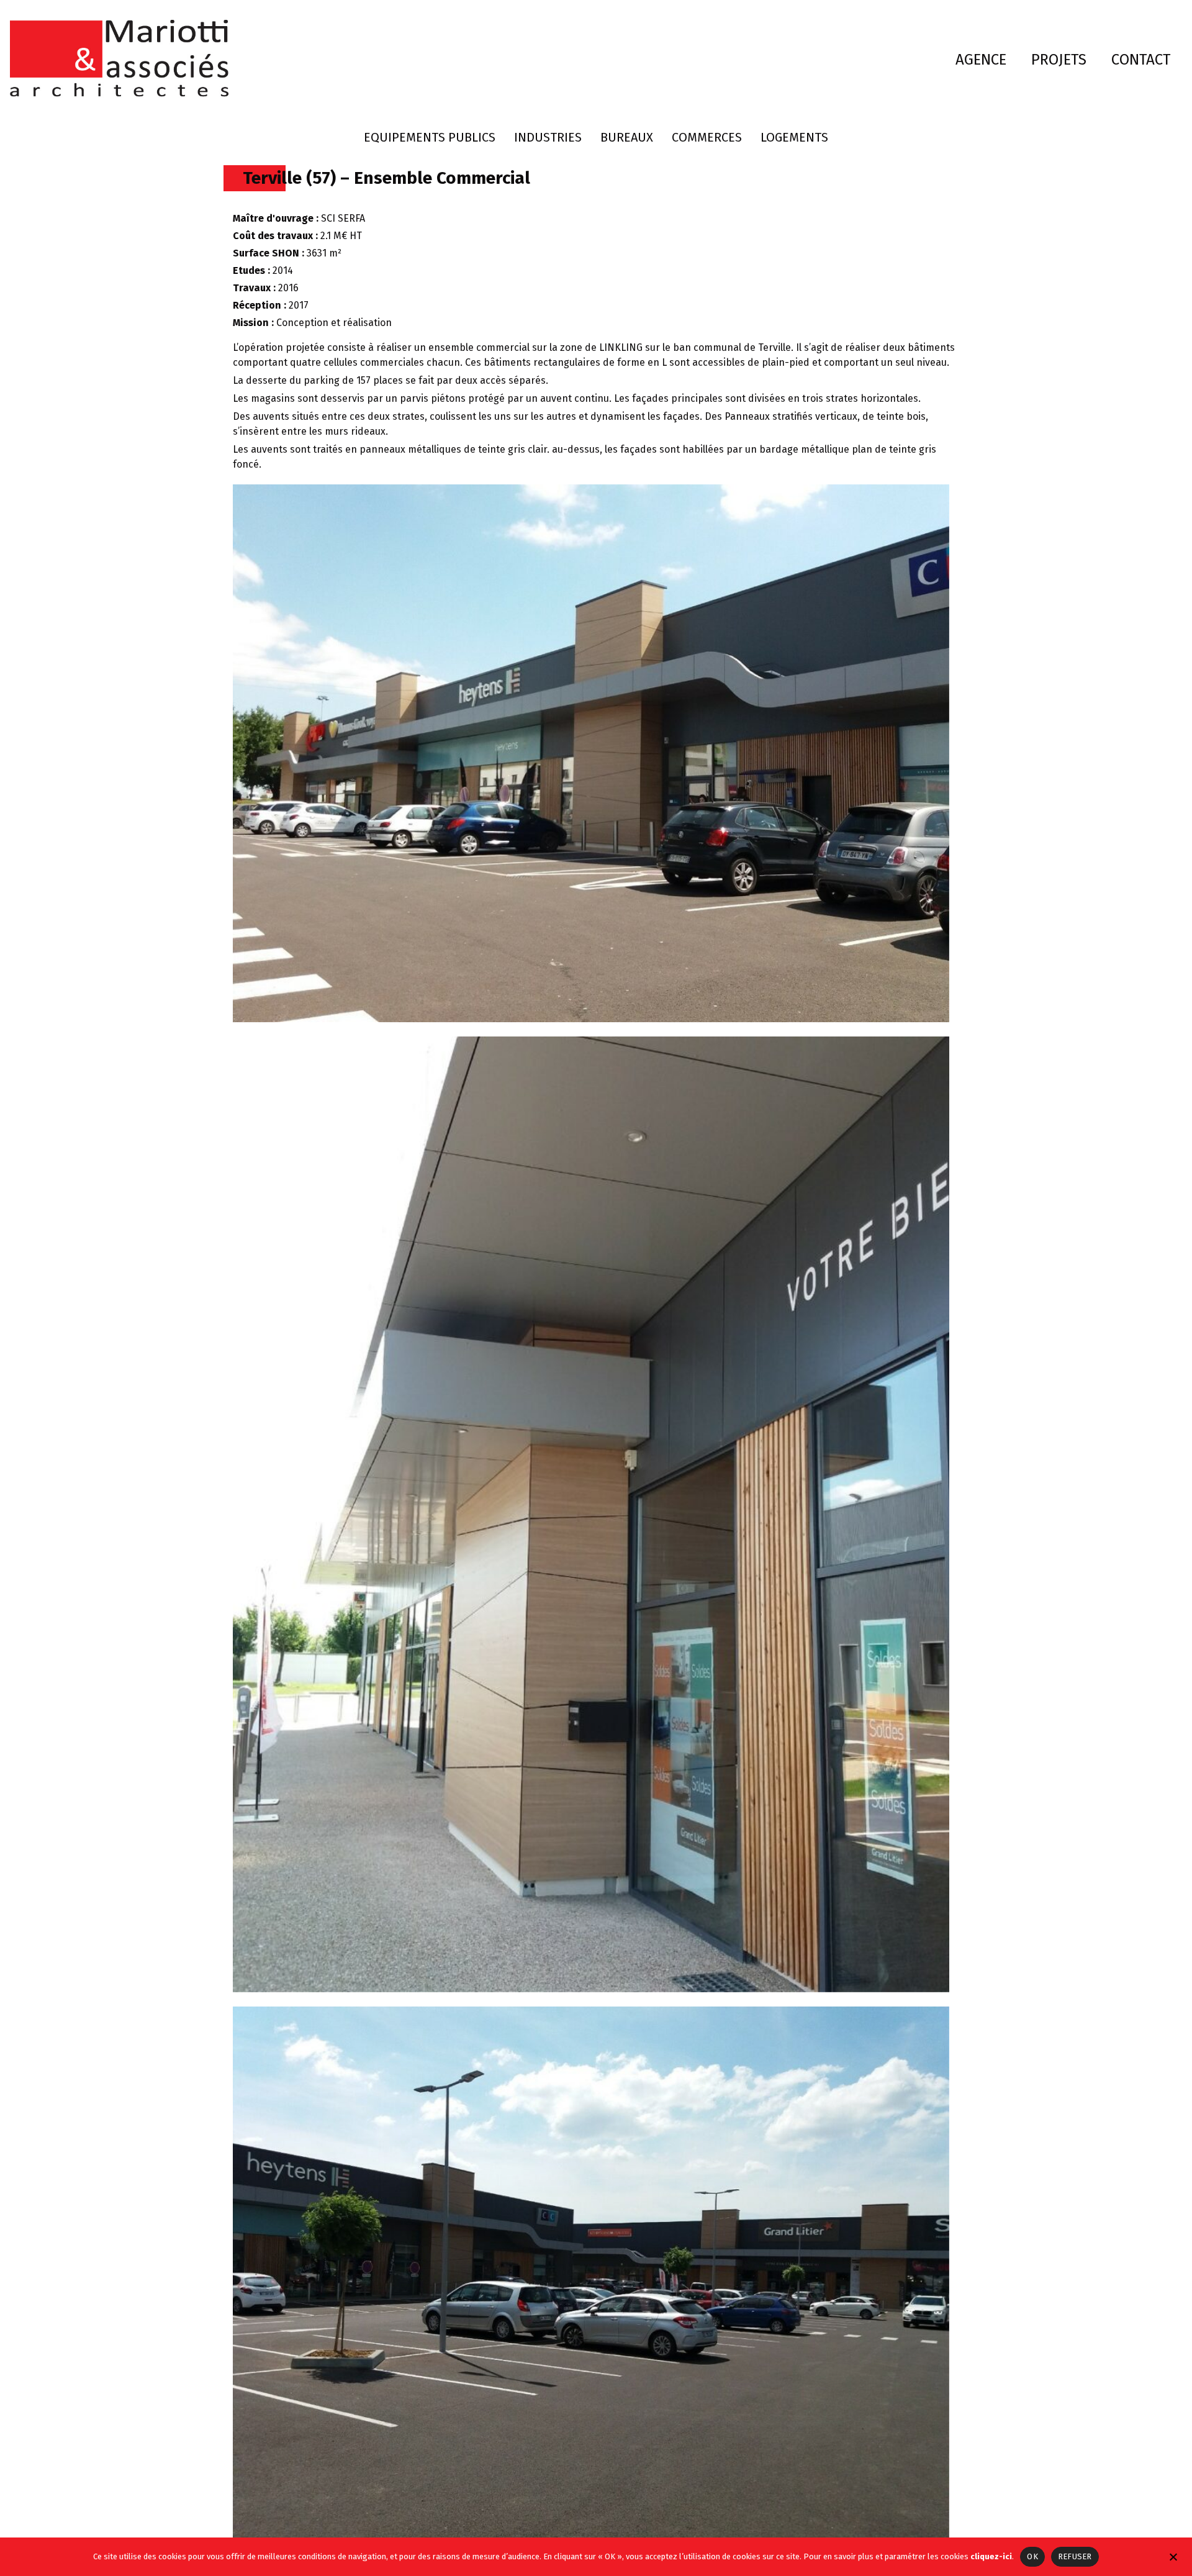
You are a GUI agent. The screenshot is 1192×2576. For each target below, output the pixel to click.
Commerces (707, 137)
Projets (1059, 60)
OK (1032, 2556)
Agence (981, 60)
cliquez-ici (991, 2556)
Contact (1141, 60)
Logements (794, 137)
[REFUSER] (1173, 2556)
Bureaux (627, 137)
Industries (548, 137)
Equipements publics (430, 137)
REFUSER (1075, 2556)
